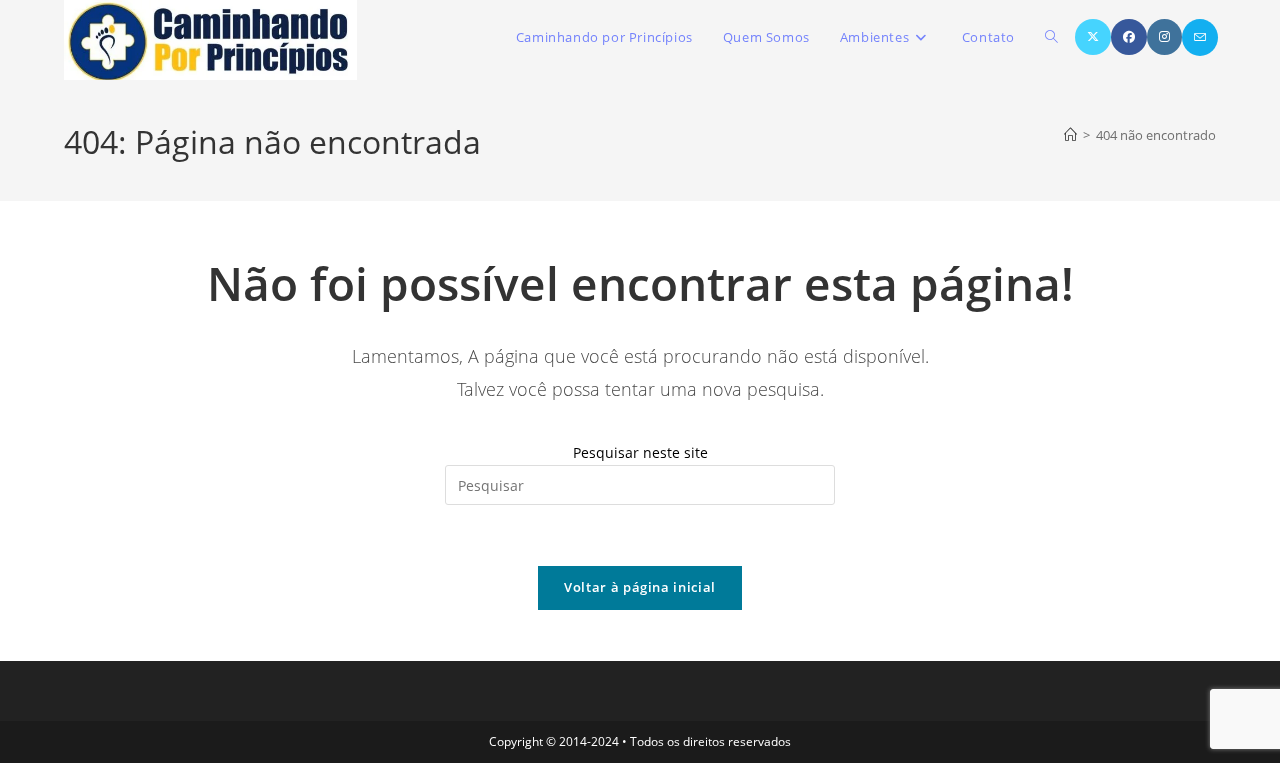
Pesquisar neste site (640, 452)
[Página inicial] (1070, 135)
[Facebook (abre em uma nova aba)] (1129, 37)
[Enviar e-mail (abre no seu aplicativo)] (1200, 37)
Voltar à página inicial (640, 587)
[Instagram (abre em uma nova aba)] (1164, 37)
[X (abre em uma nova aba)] (1093, 37)
